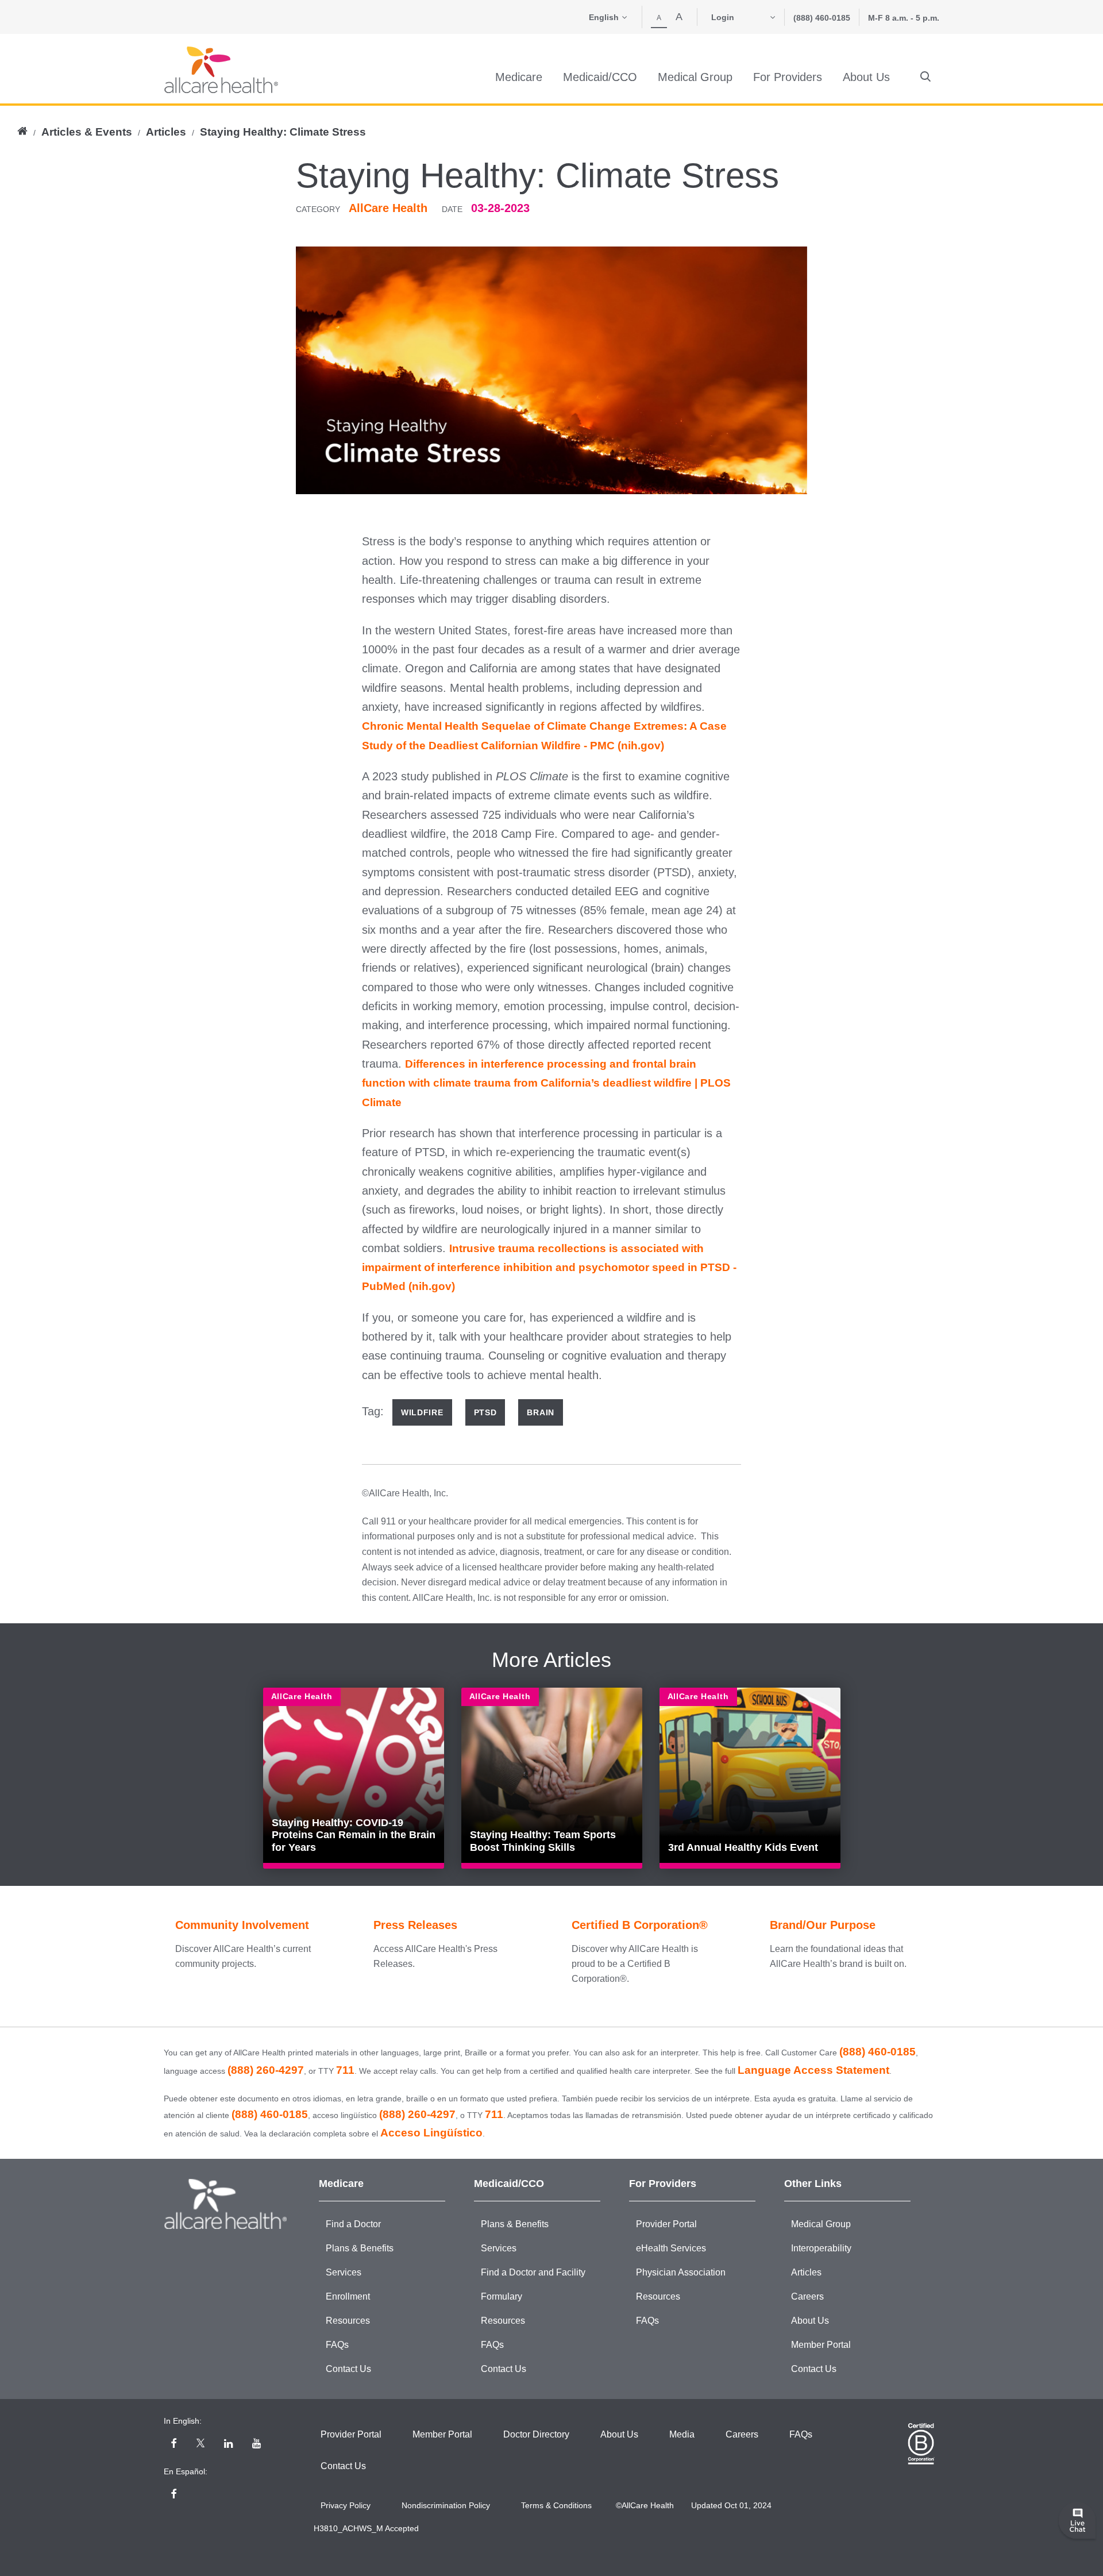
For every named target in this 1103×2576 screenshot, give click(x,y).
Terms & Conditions (556, 2505)
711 (345, 2070)
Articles (166, 132)
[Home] (221, 70)
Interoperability (821, 2248)
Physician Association (681, 2272)
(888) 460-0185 (822, 18)
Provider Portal (666, 2224)
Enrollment (348, 2296)
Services (344, 2272)
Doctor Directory (536, 2434)
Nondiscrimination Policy (446, 2505)
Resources (348, 2321)
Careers (807, 2296)
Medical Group (821, 2224)
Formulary (502, 2296)
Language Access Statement (813, 2070)
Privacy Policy (346, 2505)
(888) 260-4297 (266, 2070)
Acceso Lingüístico (431, 2133)
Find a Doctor (353, 2224)
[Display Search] (925, 77)
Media (682, 2434)
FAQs (337, 2345)
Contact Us (348, 2369)
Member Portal (821, 2345)
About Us (810, 2321)
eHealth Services (671, 2248)
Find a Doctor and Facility (533, 2272)
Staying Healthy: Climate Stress (283, 132)
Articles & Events (87, 132)
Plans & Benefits (360, 2248)
